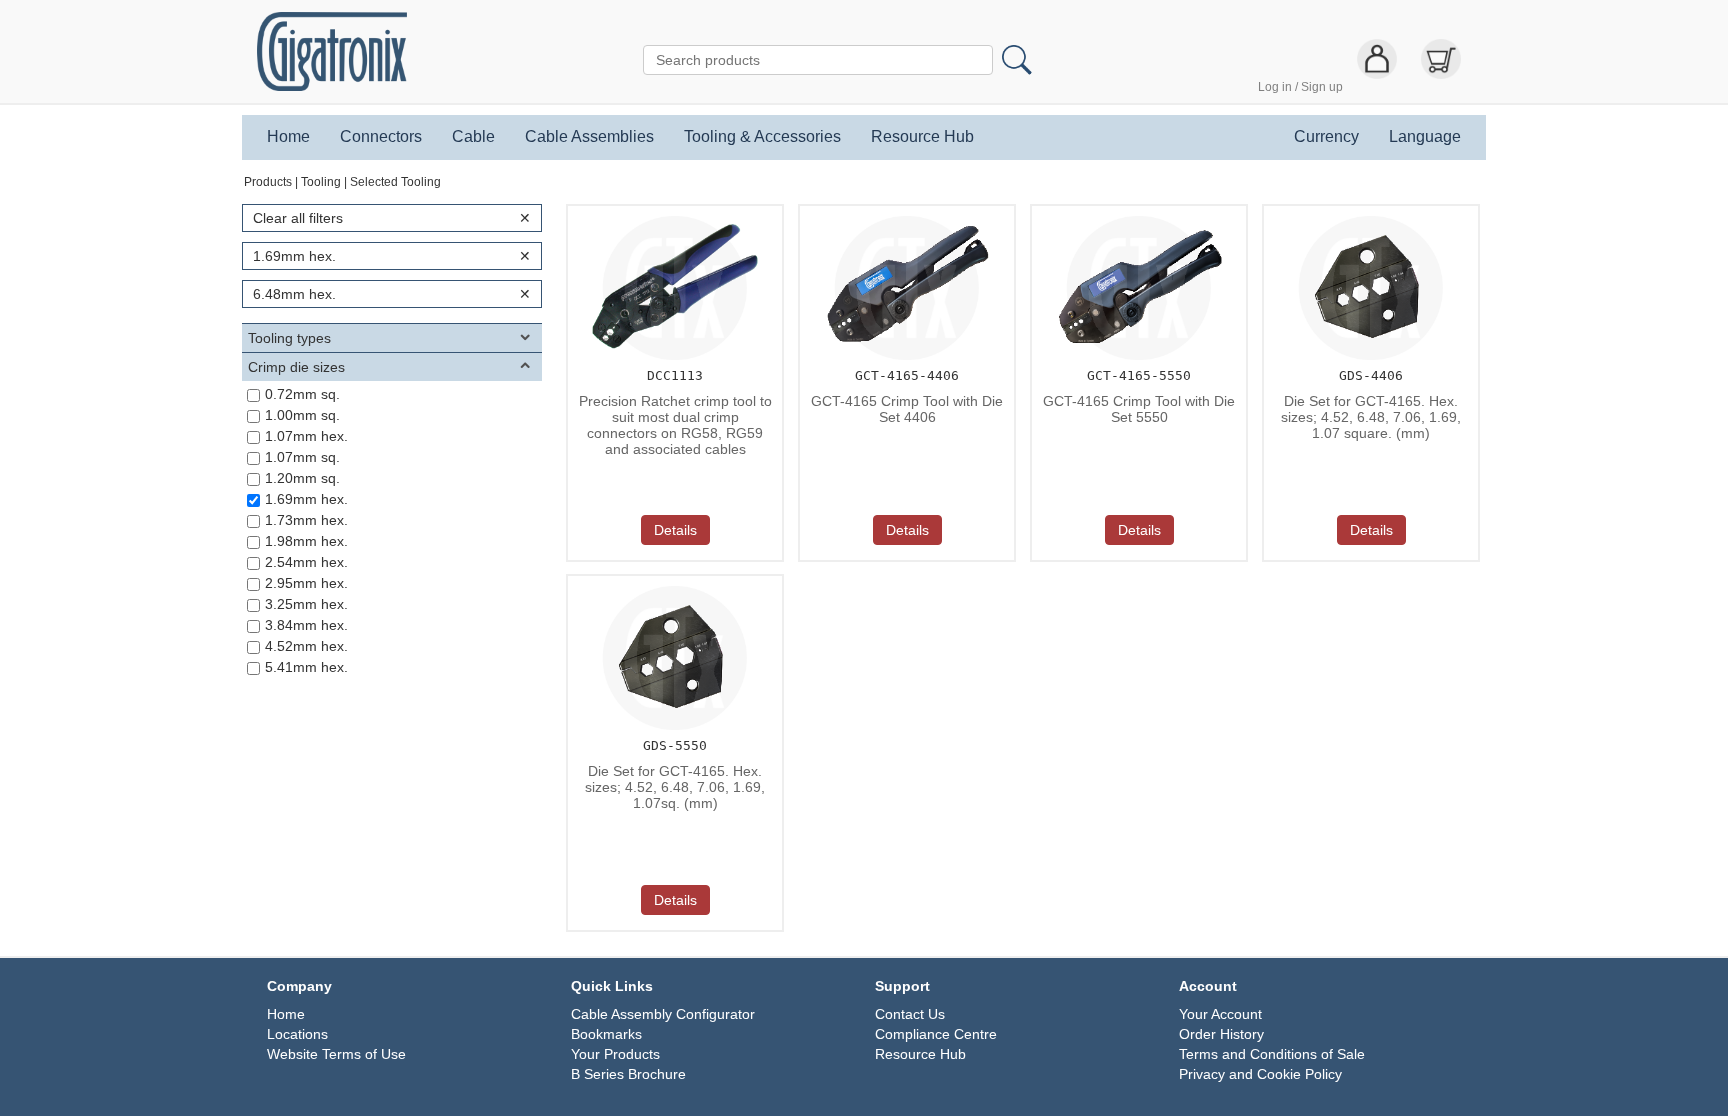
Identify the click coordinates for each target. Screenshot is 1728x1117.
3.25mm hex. (306, 604)
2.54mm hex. (306, 562)
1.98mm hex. (306, 541)
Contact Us (910, 1014)
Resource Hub (922, 137)
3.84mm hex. (306, 625)
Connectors (381, 137)
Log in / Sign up (1300, 87)
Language (1425, 137)
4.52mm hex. (306, 646)
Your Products (615, 1054)
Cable (473, 137)
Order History (1221, 1034)
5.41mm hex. (306, 667)
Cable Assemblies (589, 137)
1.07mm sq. (302, 457)
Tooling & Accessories (762, 137)
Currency (1326, 137)
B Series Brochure (628, 1074)
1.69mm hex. (306, 499)
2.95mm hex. (306, 583)
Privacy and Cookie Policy (1260, 1074)
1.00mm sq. (302, 415)
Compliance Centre (936, 1034)
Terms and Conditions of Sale (1272, 1054)
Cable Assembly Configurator (663, 1014)
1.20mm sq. (302, 478)
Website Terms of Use (336, 1054)
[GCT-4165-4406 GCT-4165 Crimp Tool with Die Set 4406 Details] (904, 212)
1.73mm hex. (306, 520)
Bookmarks (606, 1034)
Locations (297, 1034)
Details (675, 530)
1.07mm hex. (306, 436)
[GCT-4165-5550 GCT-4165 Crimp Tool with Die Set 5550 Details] (1136, 212)
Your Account (1220, 1014)
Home (288, 137)
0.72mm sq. (302, 394)
